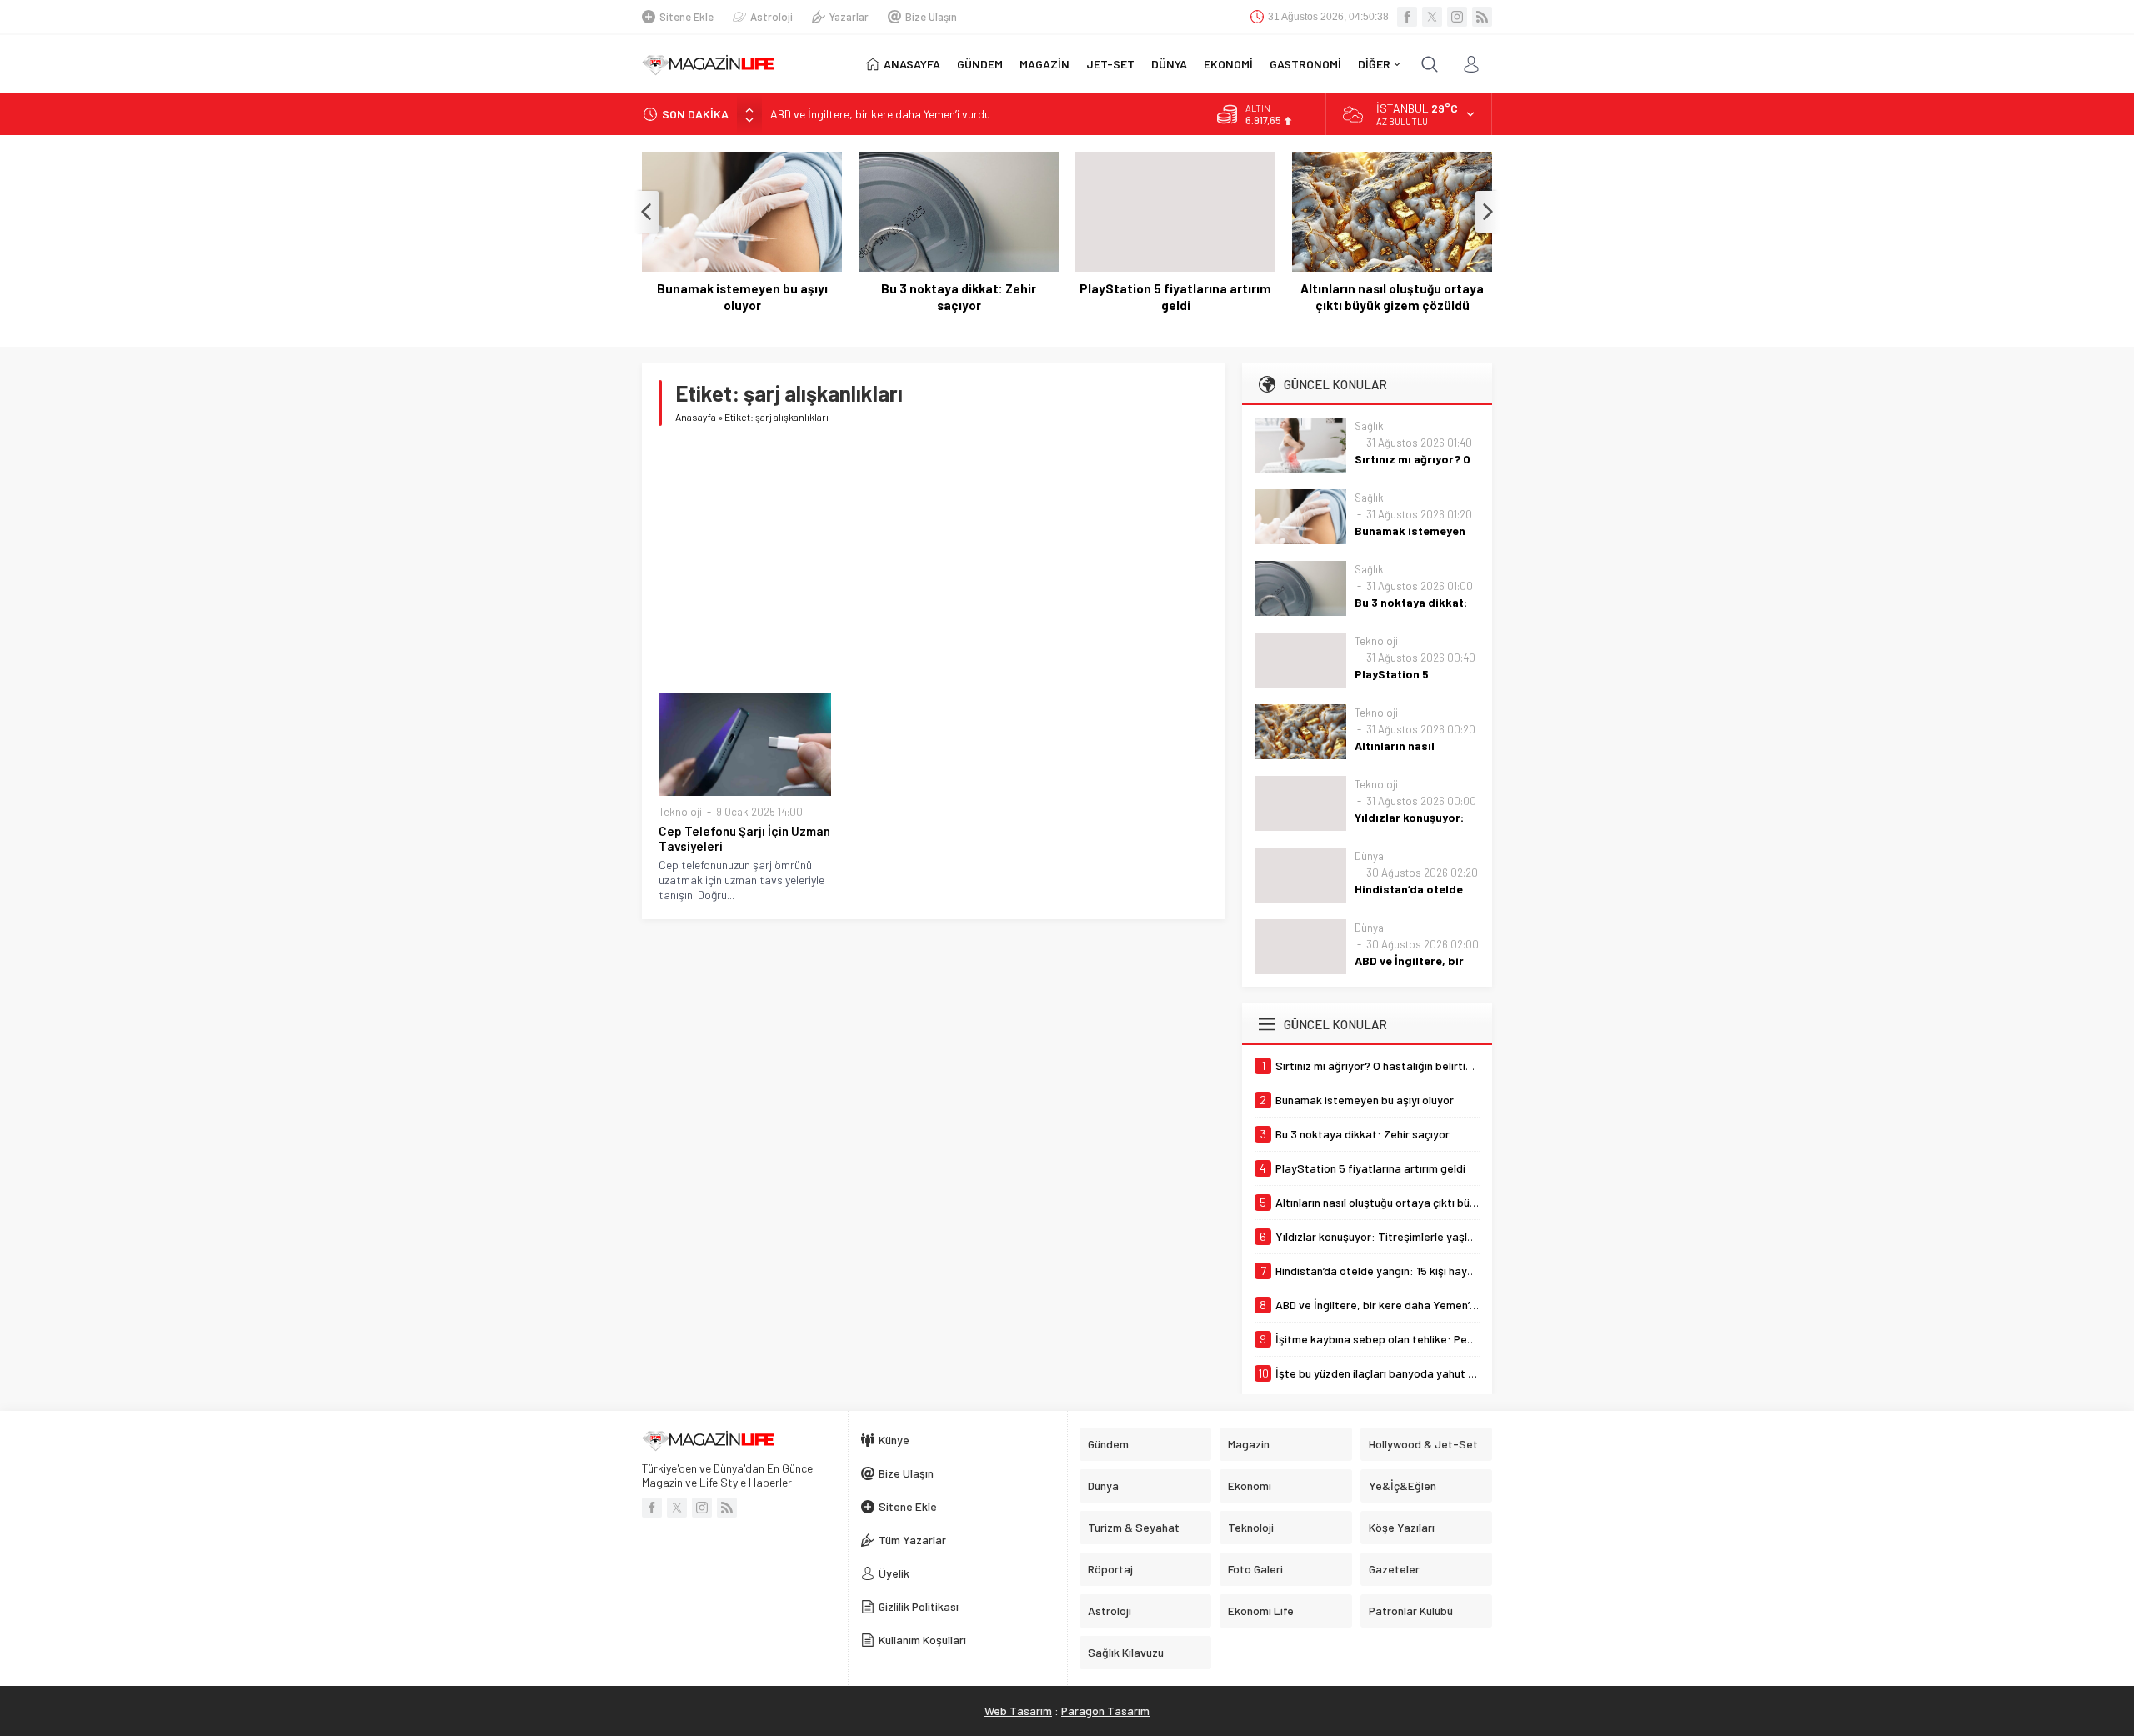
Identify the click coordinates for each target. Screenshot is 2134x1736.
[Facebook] (1407, 17)
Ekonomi (1250, 1486)
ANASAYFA (912, 64)
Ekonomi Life (1261, 1611)
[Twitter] (1432, 17)
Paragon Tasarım (1105, 1711)
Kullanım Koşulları (922, 1640)
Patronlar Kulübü (1411, 1611)
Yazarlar (849, 17)
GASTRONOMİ (1305, 64)
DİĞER (1374, 64)
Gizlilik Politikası (919, 1606)
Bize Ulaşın (931, 17)
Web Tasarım (1018, 1711)
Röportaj (1110, 1569)
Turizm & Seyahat (1134, 1527)
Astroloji (771, 17)
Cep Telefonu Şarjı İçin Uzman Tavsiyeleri (744, 838)
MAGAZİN (1044, 64)
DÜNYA (1169, 64)
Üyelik (894, 1573)
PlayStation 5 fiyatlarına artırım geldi (1175, 297)
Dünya (1369, 856)
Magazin (1249, 1444)
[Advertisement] (934, 559)
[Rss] (1482, 17)
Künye (894, 1440)
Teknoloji (680, 812)
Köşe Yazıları (1402, 1527)
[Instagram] (1457, 17)
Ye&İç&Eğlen (1403, 1486)
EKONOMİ (1228, 64)
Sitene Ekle (686, 17)
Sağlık (1369, 426)
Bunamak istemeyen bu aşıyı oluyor (742, 297)
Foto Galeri (1255, 1569)
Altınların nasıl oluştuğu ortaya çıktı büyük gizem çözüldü (1392, 297)
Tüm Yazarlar (912, 1540)
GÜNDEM (980, 64)
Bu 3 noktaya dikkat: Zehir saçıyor (959, 297)
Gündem (1108, 1444)
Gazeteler (1394, 1569)
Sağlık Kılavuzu (1126, 1652)
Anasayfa (696, 417)
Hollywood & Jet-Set (1423, 1444)
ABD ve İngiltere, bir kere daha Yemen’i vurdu (880, 114)
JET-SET (1110, 64)
